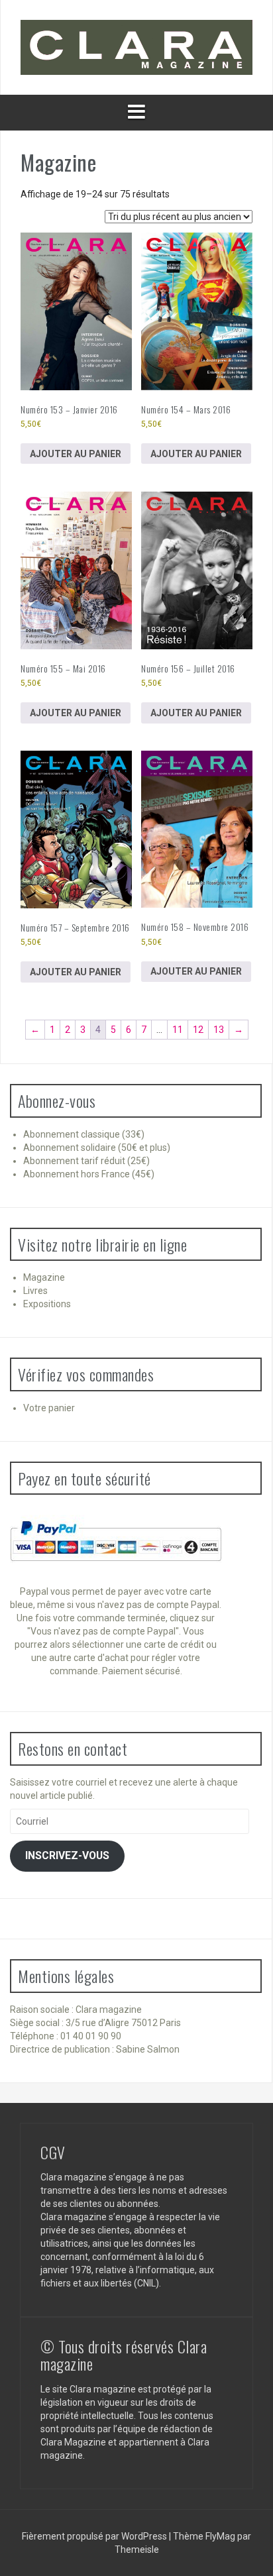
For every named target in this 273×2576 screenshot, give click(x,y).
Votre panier (49, 1408)
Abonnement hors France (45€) (89, 1174)
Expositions (47, 1304)
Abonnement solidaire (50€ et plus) (97, 1148)
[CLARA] (136, 46)
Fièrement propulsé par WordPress (95, 2536)
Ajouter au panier (76, 454)
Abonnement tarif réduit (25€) (86, 1161)
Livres (35, 1291)
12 (198, 1030)
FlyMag (220, 2536)
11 (178, 1030)
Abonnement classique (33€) (84, 1134)
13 (219, 1030)
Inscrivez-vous (67, 1855)
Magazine (44, 1277)
